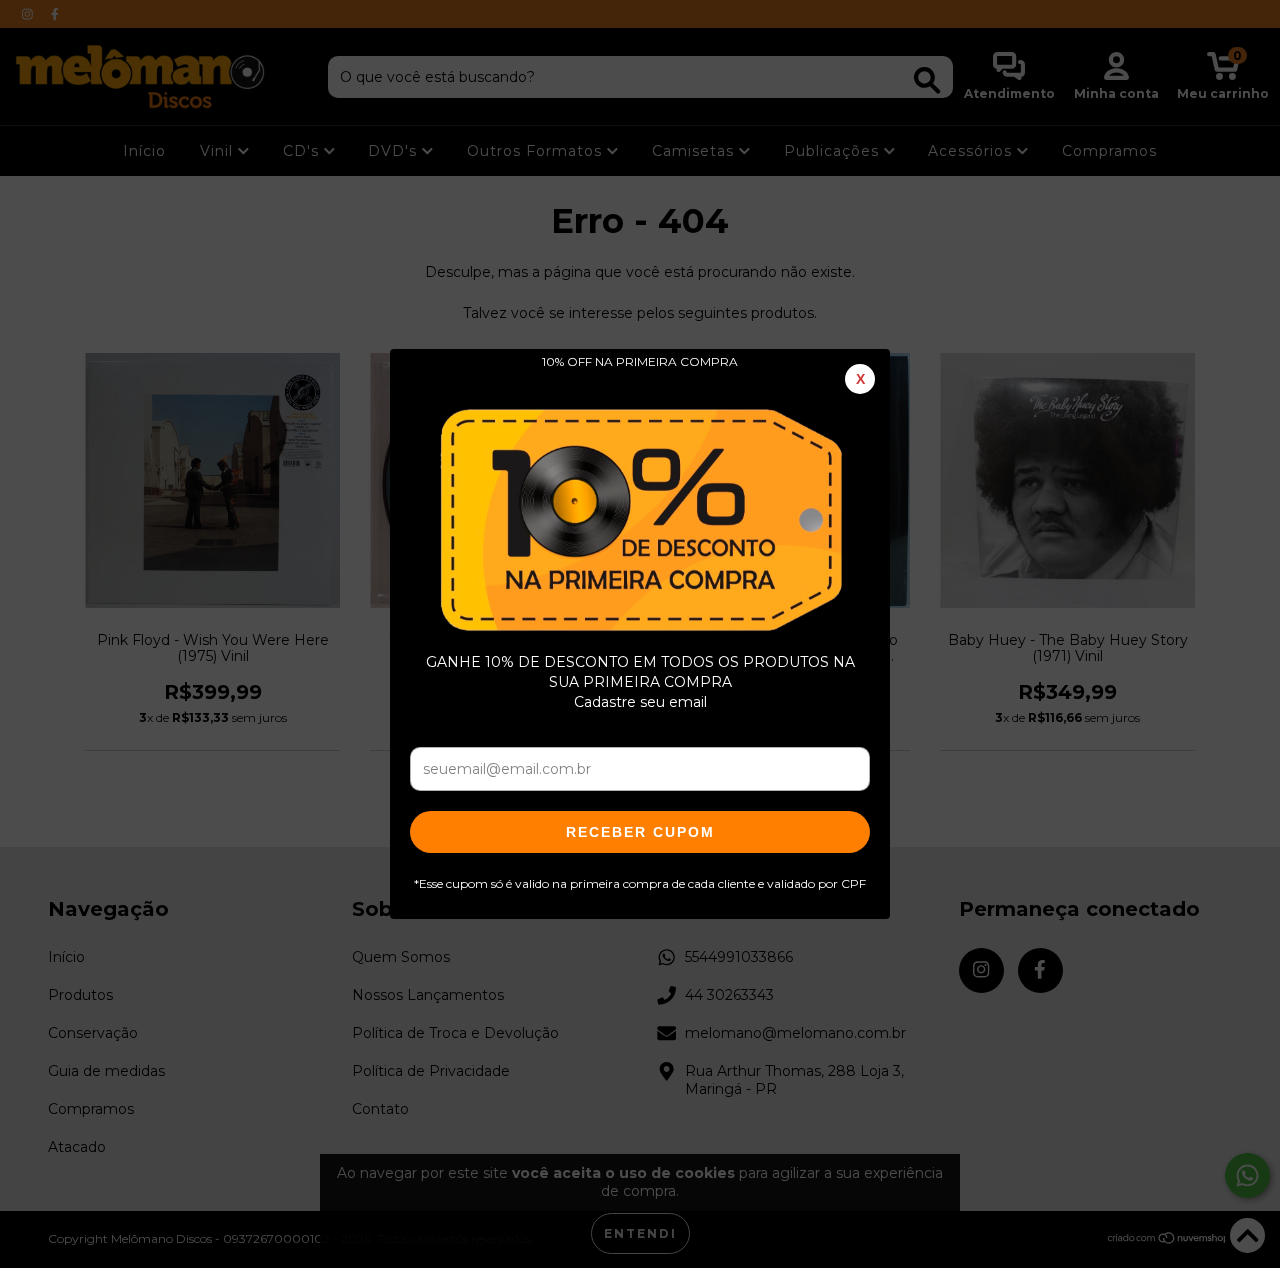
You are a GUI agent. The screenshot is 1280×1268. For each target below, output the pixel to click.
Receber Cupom (640, 832)
